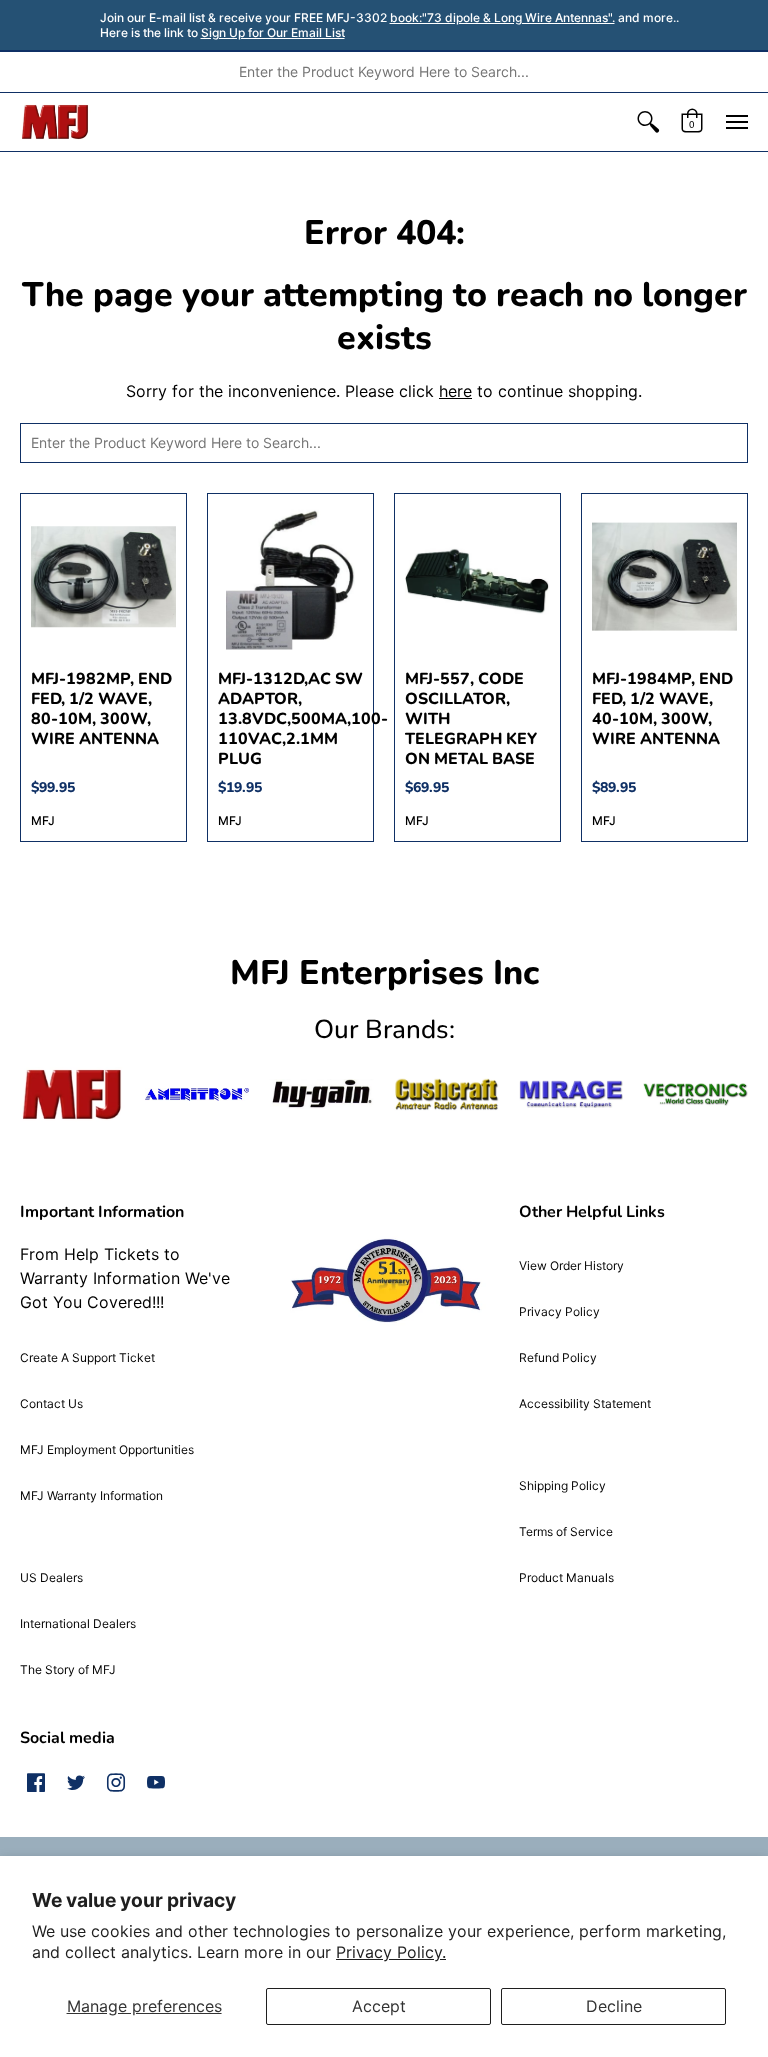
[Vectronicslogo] (695, 1094)
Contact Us (51, 1403)
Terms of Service (566, 1531)
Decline (614, 2006)
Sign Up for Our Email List (273, 32)
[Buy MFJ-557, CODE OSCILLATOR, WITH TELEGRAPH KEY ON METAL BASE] (477, 576)
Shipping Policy (562, 1485)
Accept (379, 2006)
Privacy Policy (559, 1311)
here (455, 391)
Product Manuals (566, 1577)
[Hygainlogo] (321, 1094)
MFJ (43, 820)
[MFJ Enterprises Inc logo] (55, 122)
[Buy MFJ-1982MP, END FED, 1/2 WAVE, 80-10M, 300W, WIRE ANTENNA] (103, 576)
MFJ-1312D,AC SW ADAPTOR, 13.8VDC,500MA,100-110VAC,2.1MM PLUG (303, 719)
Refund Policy (558, 1357)
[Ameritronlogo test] (197, 1095)
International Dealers (78, 1623)
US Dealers (51, 1577)
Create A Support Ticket (87, 1357)
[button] (648, 122)
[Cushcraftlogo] (446, 1094)
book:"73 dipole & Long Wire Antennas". (502, 17)
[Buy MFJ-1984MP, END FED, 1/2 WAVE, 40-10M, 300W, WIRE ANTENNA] (664, 576)
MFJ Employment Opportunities (107, 1449)
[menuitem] (648, 122)
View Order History (571, 1265)
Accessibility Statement (585, 1403)
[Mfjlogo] (72, 1095)
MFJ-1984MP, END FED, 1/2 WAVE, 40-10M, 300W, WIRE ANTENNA (662, 709)
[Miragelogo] (571, 1094)
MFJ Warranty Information (91, 1495)
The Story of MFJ (68, 1669)
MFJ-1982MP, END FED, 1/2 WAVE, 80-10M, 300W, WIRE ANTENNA (101, 709)
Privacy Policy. (391, 1952)
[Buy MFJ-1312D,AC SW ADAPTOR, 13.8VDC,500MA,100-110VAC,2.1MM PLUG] (290, 576)
